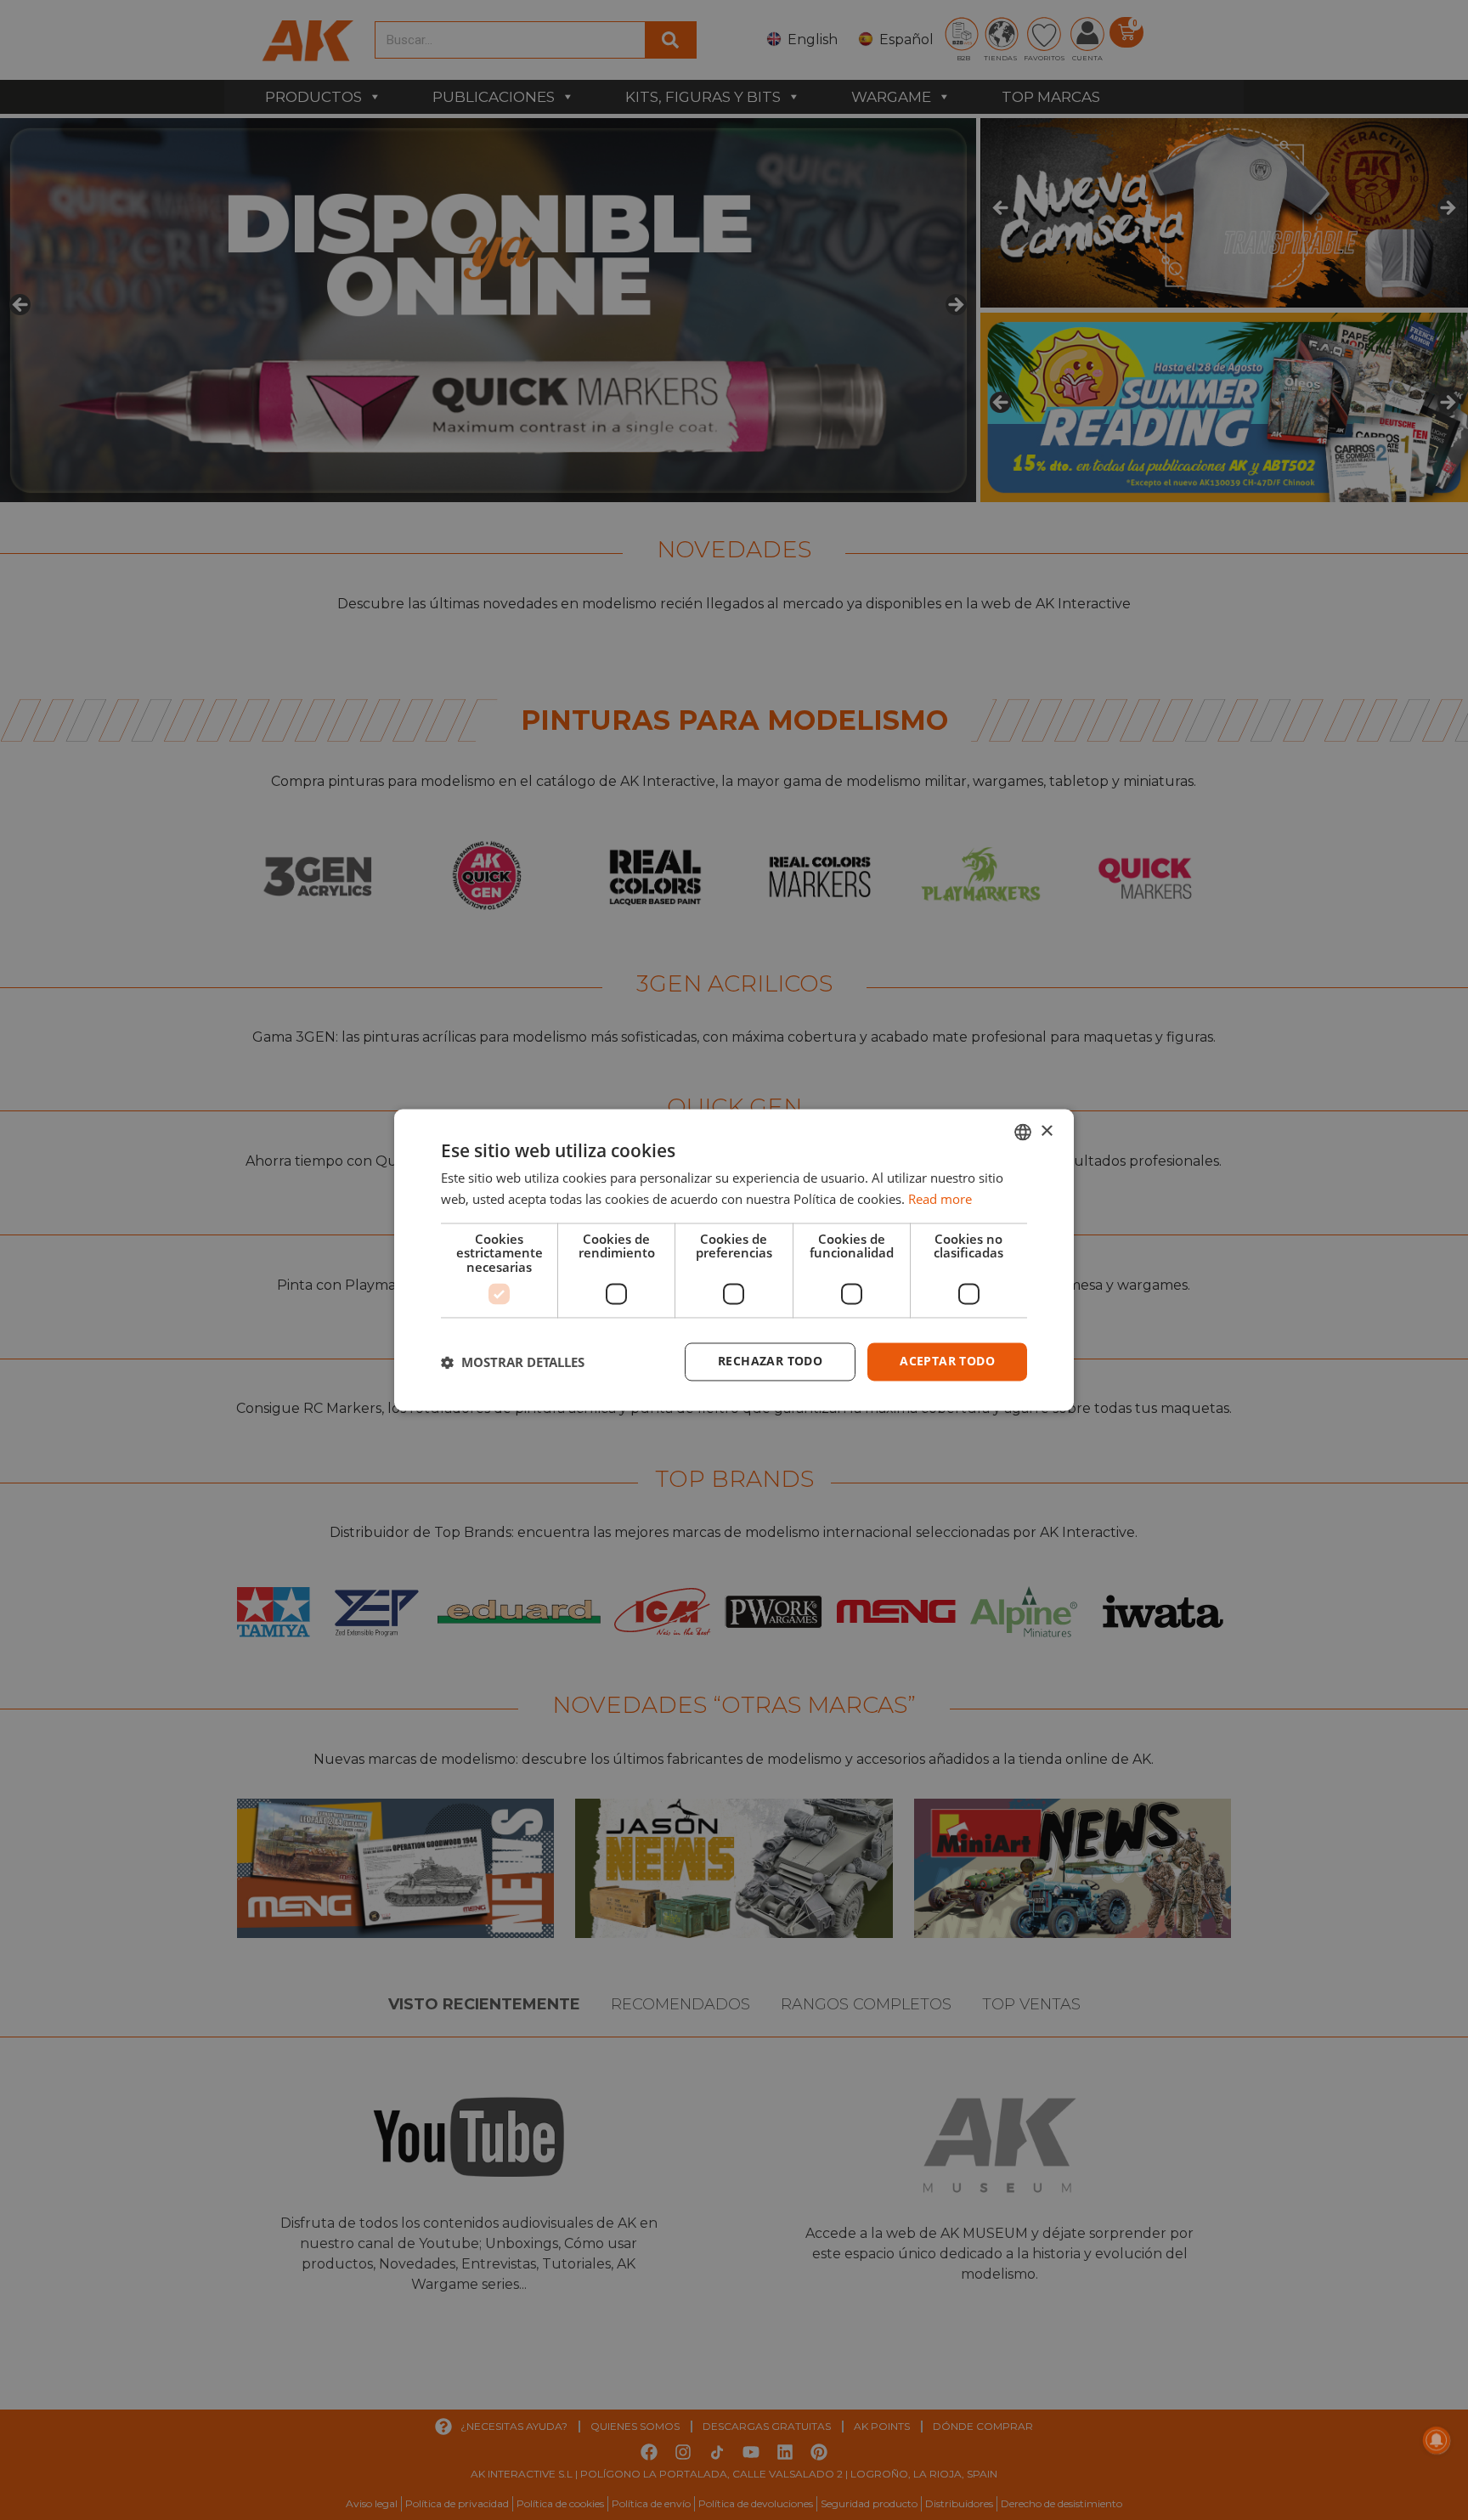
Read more (940, 1200)
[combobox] (1023, 1132)
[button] (513, 1362)
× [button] (1046, 1131)
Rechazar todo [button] (770, 1362)
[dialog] (734, 1260)
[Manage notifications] (1437, 2440)
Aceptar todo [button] (947, 1362)
